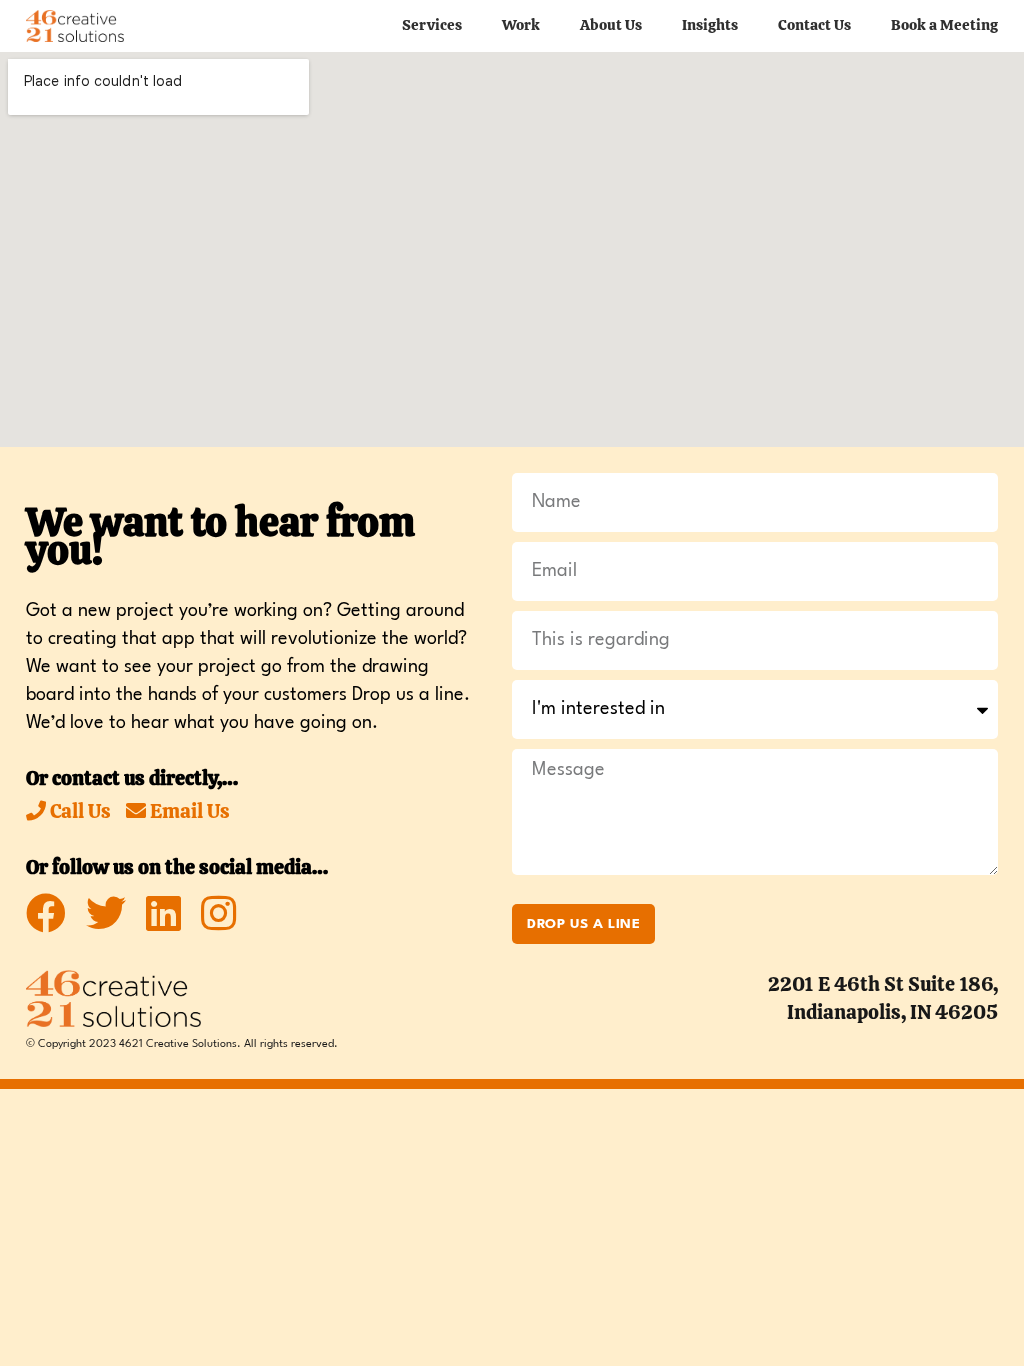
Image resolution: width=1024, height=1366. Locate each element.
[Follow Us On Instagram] (218, 914)
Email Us (188, 811)
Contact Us (814, 25)
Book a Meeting (944, 25)
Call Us (78, 811)
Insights (710, 25)
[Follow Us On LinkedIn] (163, 914)
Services (432, 25)
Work (521, 25)
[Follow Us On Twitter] (106, 914)
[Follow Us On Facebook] (46, 914)
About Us (611, 25)
